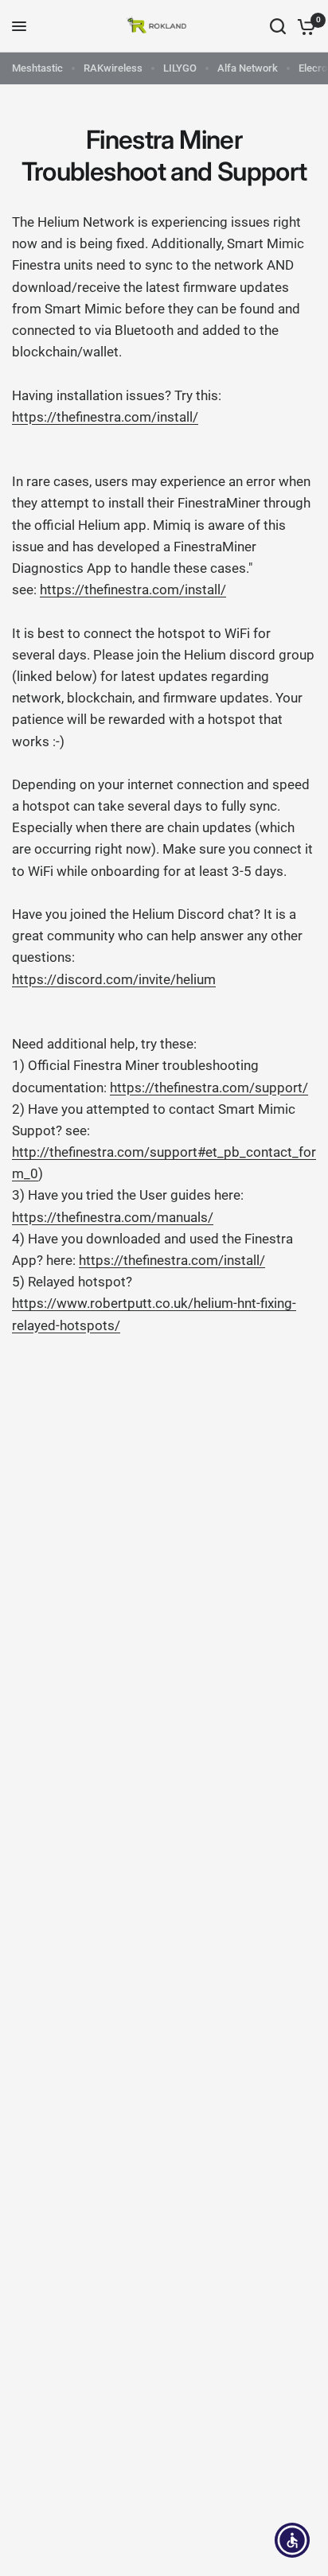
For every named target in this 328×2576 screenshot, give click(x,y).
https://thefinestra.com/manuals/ (113, 1217)
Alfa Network (248, 68)
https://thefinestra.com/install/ (105, 417)
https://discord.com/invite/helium (114, 979)
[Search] (278, 26)
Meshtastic (37, 68)
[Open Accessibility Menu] (293, 2541)
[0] (304, 26)
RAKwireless (113, 68)
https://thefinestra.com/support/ (209, 1088)
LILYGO (180, 68)
